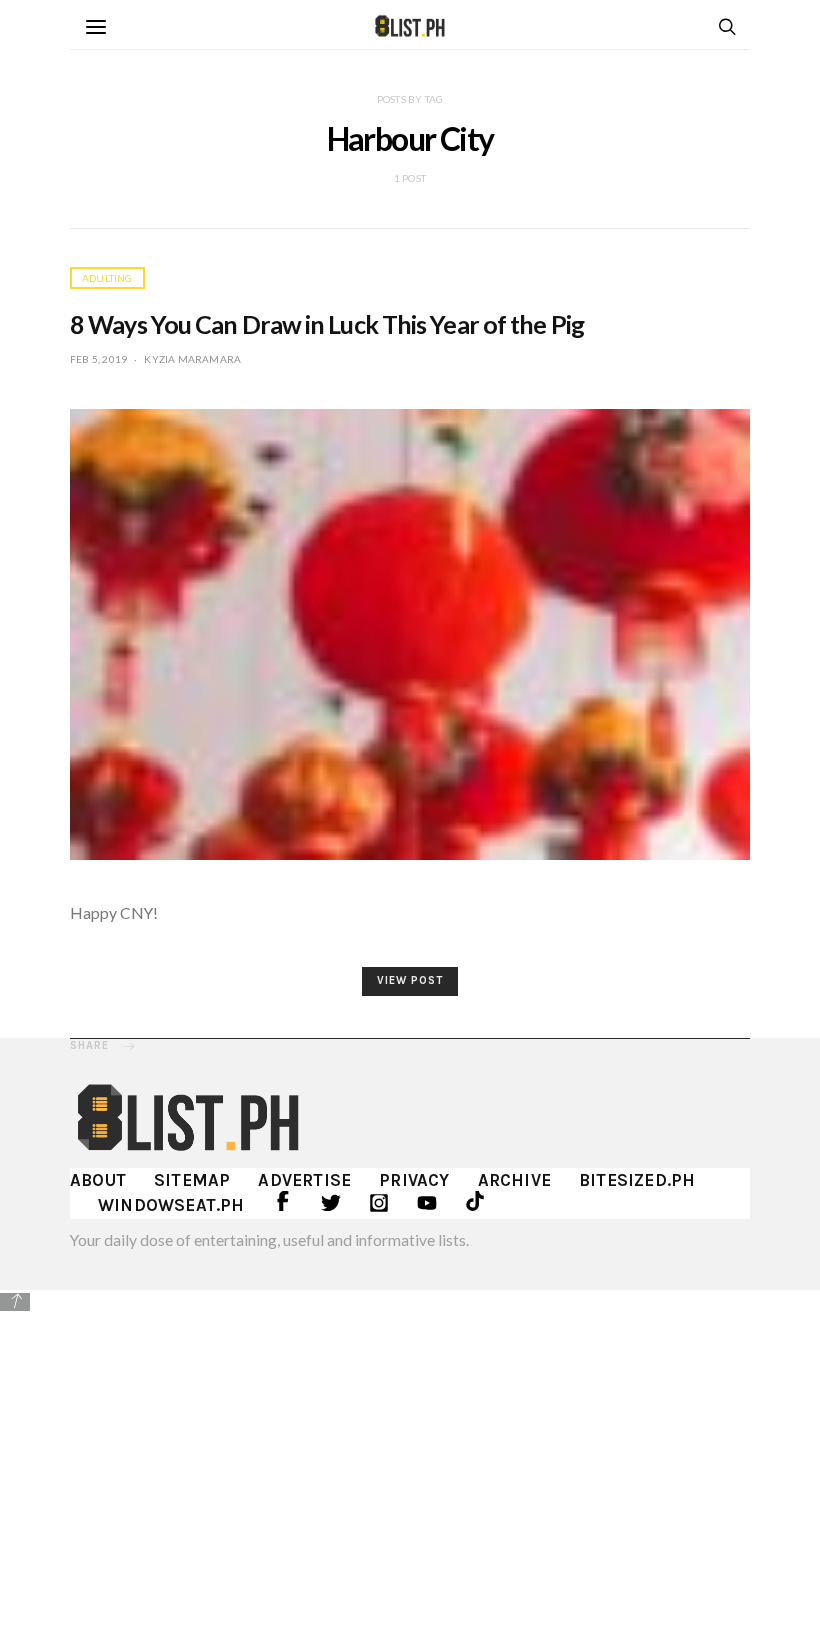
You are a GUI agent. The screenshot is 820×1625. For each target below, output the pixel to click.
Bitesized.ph (637, 1180)
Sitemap (192, 1180)
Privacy (414, 1180)
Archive (514, 1180)
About (98, 1180)
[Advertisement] (410, 1455)
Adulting (107, 278)
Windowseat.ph (171, 1205)
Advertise (304, 1180)
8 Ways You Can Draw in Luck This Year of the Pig (327, 324)
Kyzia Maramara (192, 359)
